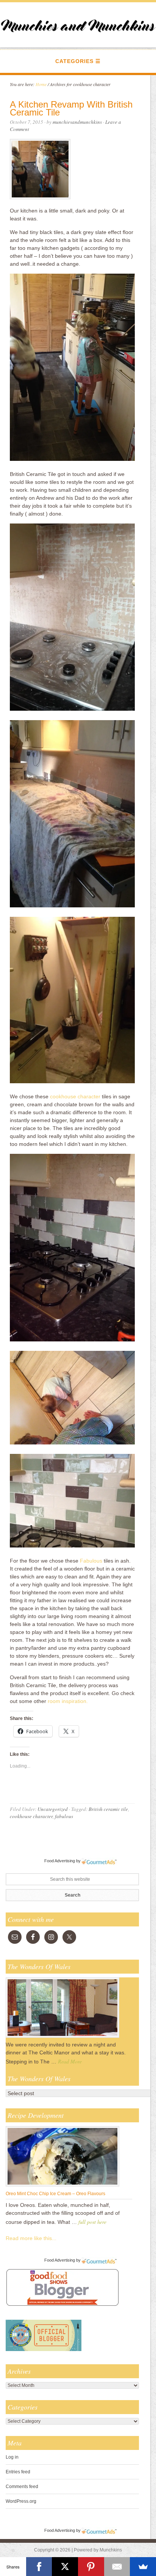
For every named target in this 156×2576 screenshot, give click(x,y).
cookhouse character (75, 1096)
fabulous (64, 1816)
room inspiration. (68, 1701)
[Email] (117, 2567)
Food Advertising (60, 1861)
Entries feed (18, 2472)
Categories (74, 61)
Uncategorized (53, 1809)
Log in (12, 2457)
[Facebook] (39, 2567)
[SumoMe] (143, 2567)
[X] (65, 2567)
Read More (70, 2061)
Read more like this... (31, 2238)
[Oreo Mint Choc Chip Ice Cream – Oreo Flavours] (62, 2186)
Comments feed (22, 2487)
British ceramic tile (108, 1809)
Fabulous (91, 1561)
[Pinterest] (91, 2567)
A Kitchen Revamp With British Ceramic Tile (71, 108)
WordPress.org (21, 2501)
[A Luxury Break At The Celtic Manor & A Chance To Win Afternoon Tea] (62, 2037)
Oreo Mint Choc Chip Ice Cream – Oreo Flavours (55, 2194)
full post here (92, 2222)
